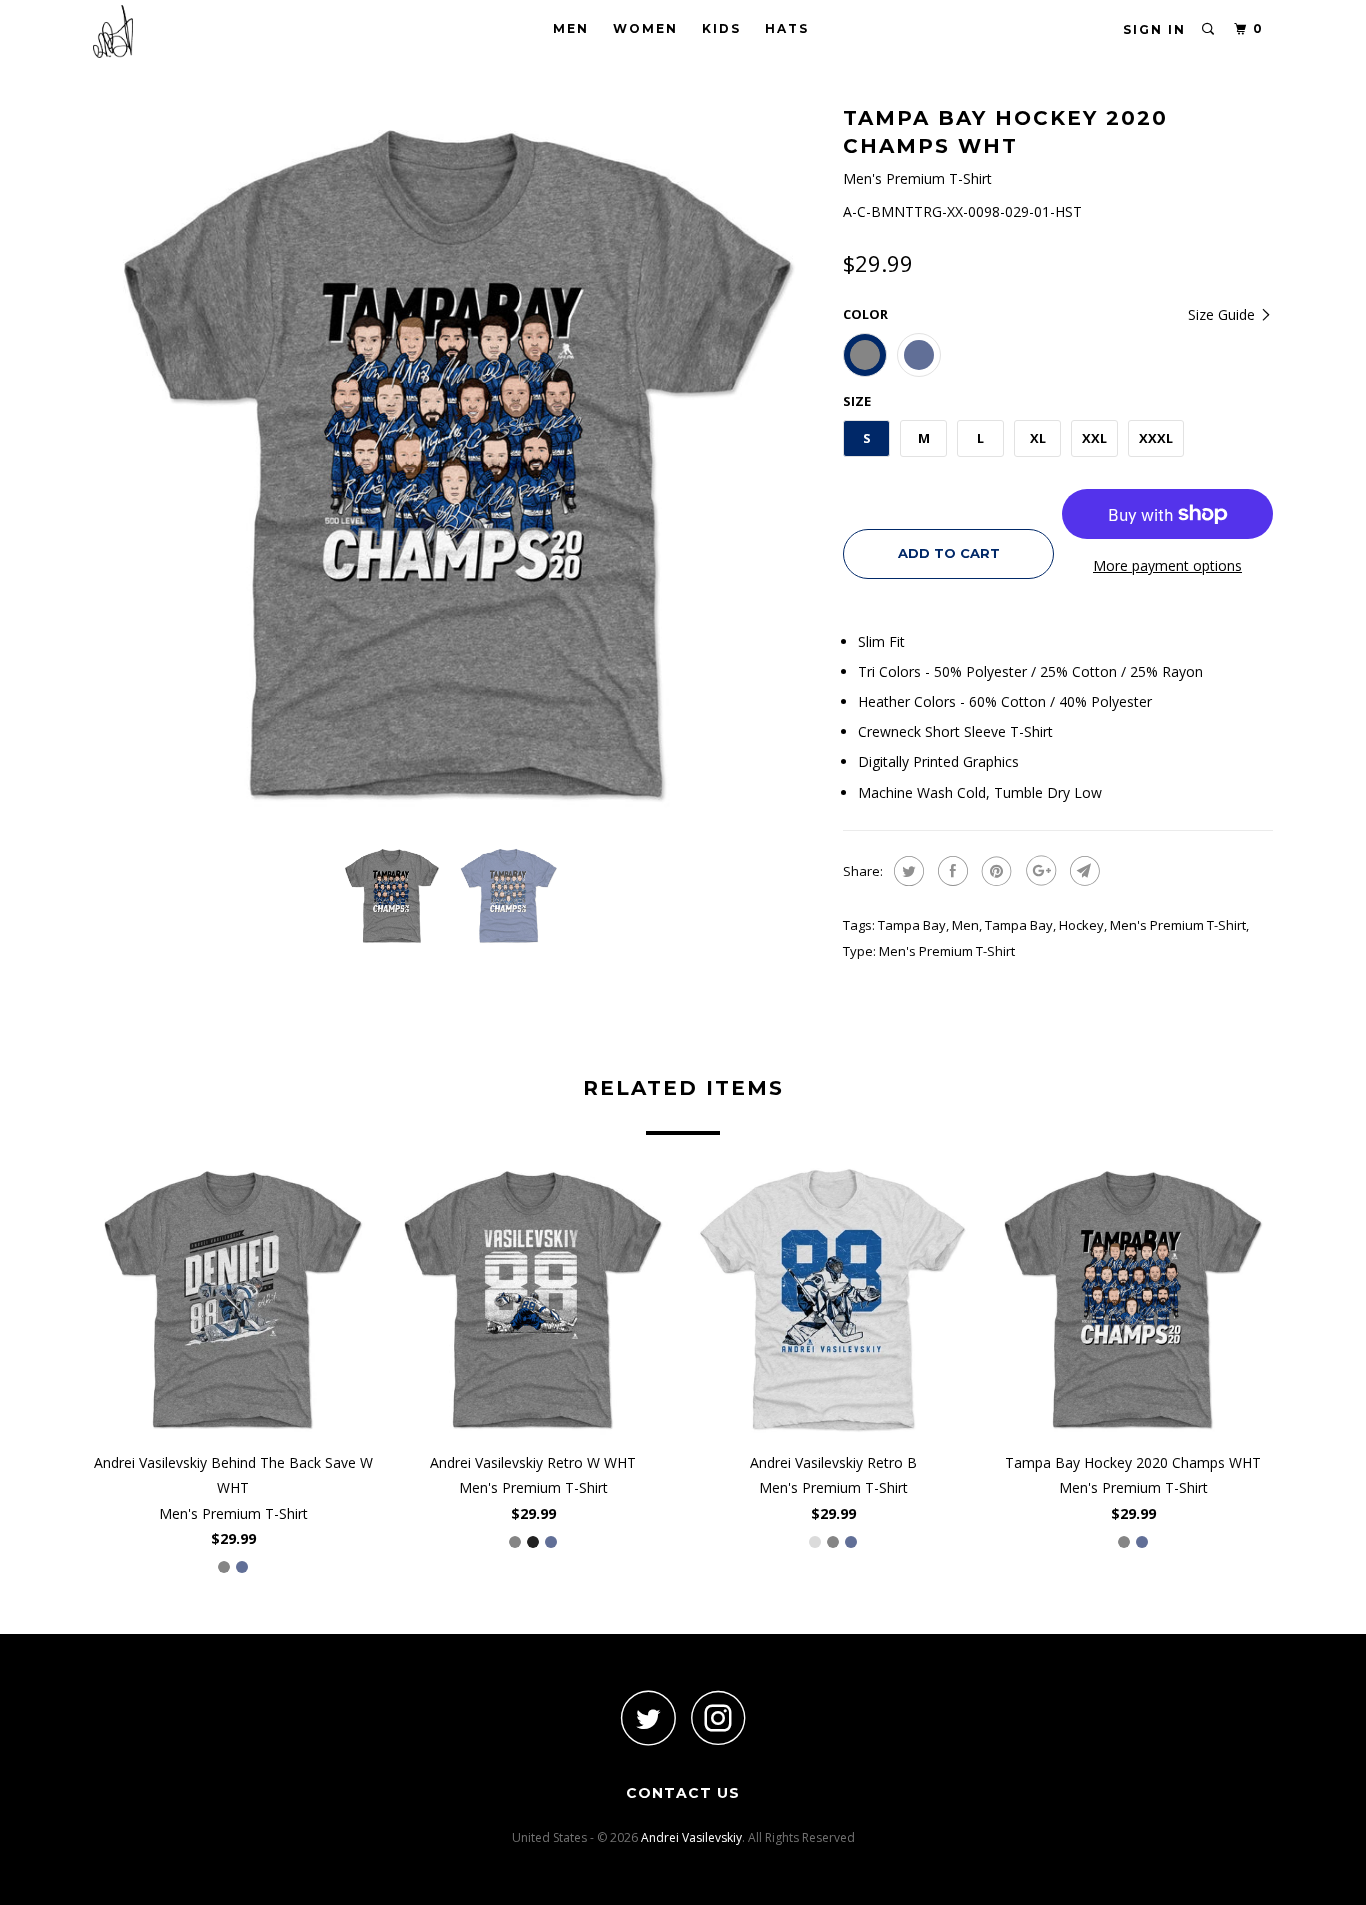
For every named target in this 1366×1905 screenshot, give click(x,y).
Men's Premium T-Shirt (1178, 925)
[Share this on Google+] (1038, 871)
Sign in (1154, 29)
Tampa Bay (912, 925)
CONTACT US (683, 1793)
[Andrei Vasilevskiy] (195, 31)
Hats (787, 28)
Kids (721, 28)
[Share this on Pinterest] (994, 871)
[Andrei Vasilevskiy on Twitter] (648, 1717)
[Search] (1209, 29)
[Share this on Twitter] (906, 871)
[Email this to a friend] (1082, 871)
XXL (1094, 438)
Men (571, 28)
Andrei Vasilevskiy (691, 1837)
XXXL (1156, 438)
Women (645, 28)
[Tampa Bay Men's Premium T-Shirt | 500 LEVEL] (458, 465)
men (965, 925)
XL (1038, 438)
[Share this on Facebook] (950, 871)
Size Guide (1223, 314)
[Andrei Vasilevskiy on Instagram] (718, 1717)
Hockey (1081, 925)
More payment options (1167, 565)
